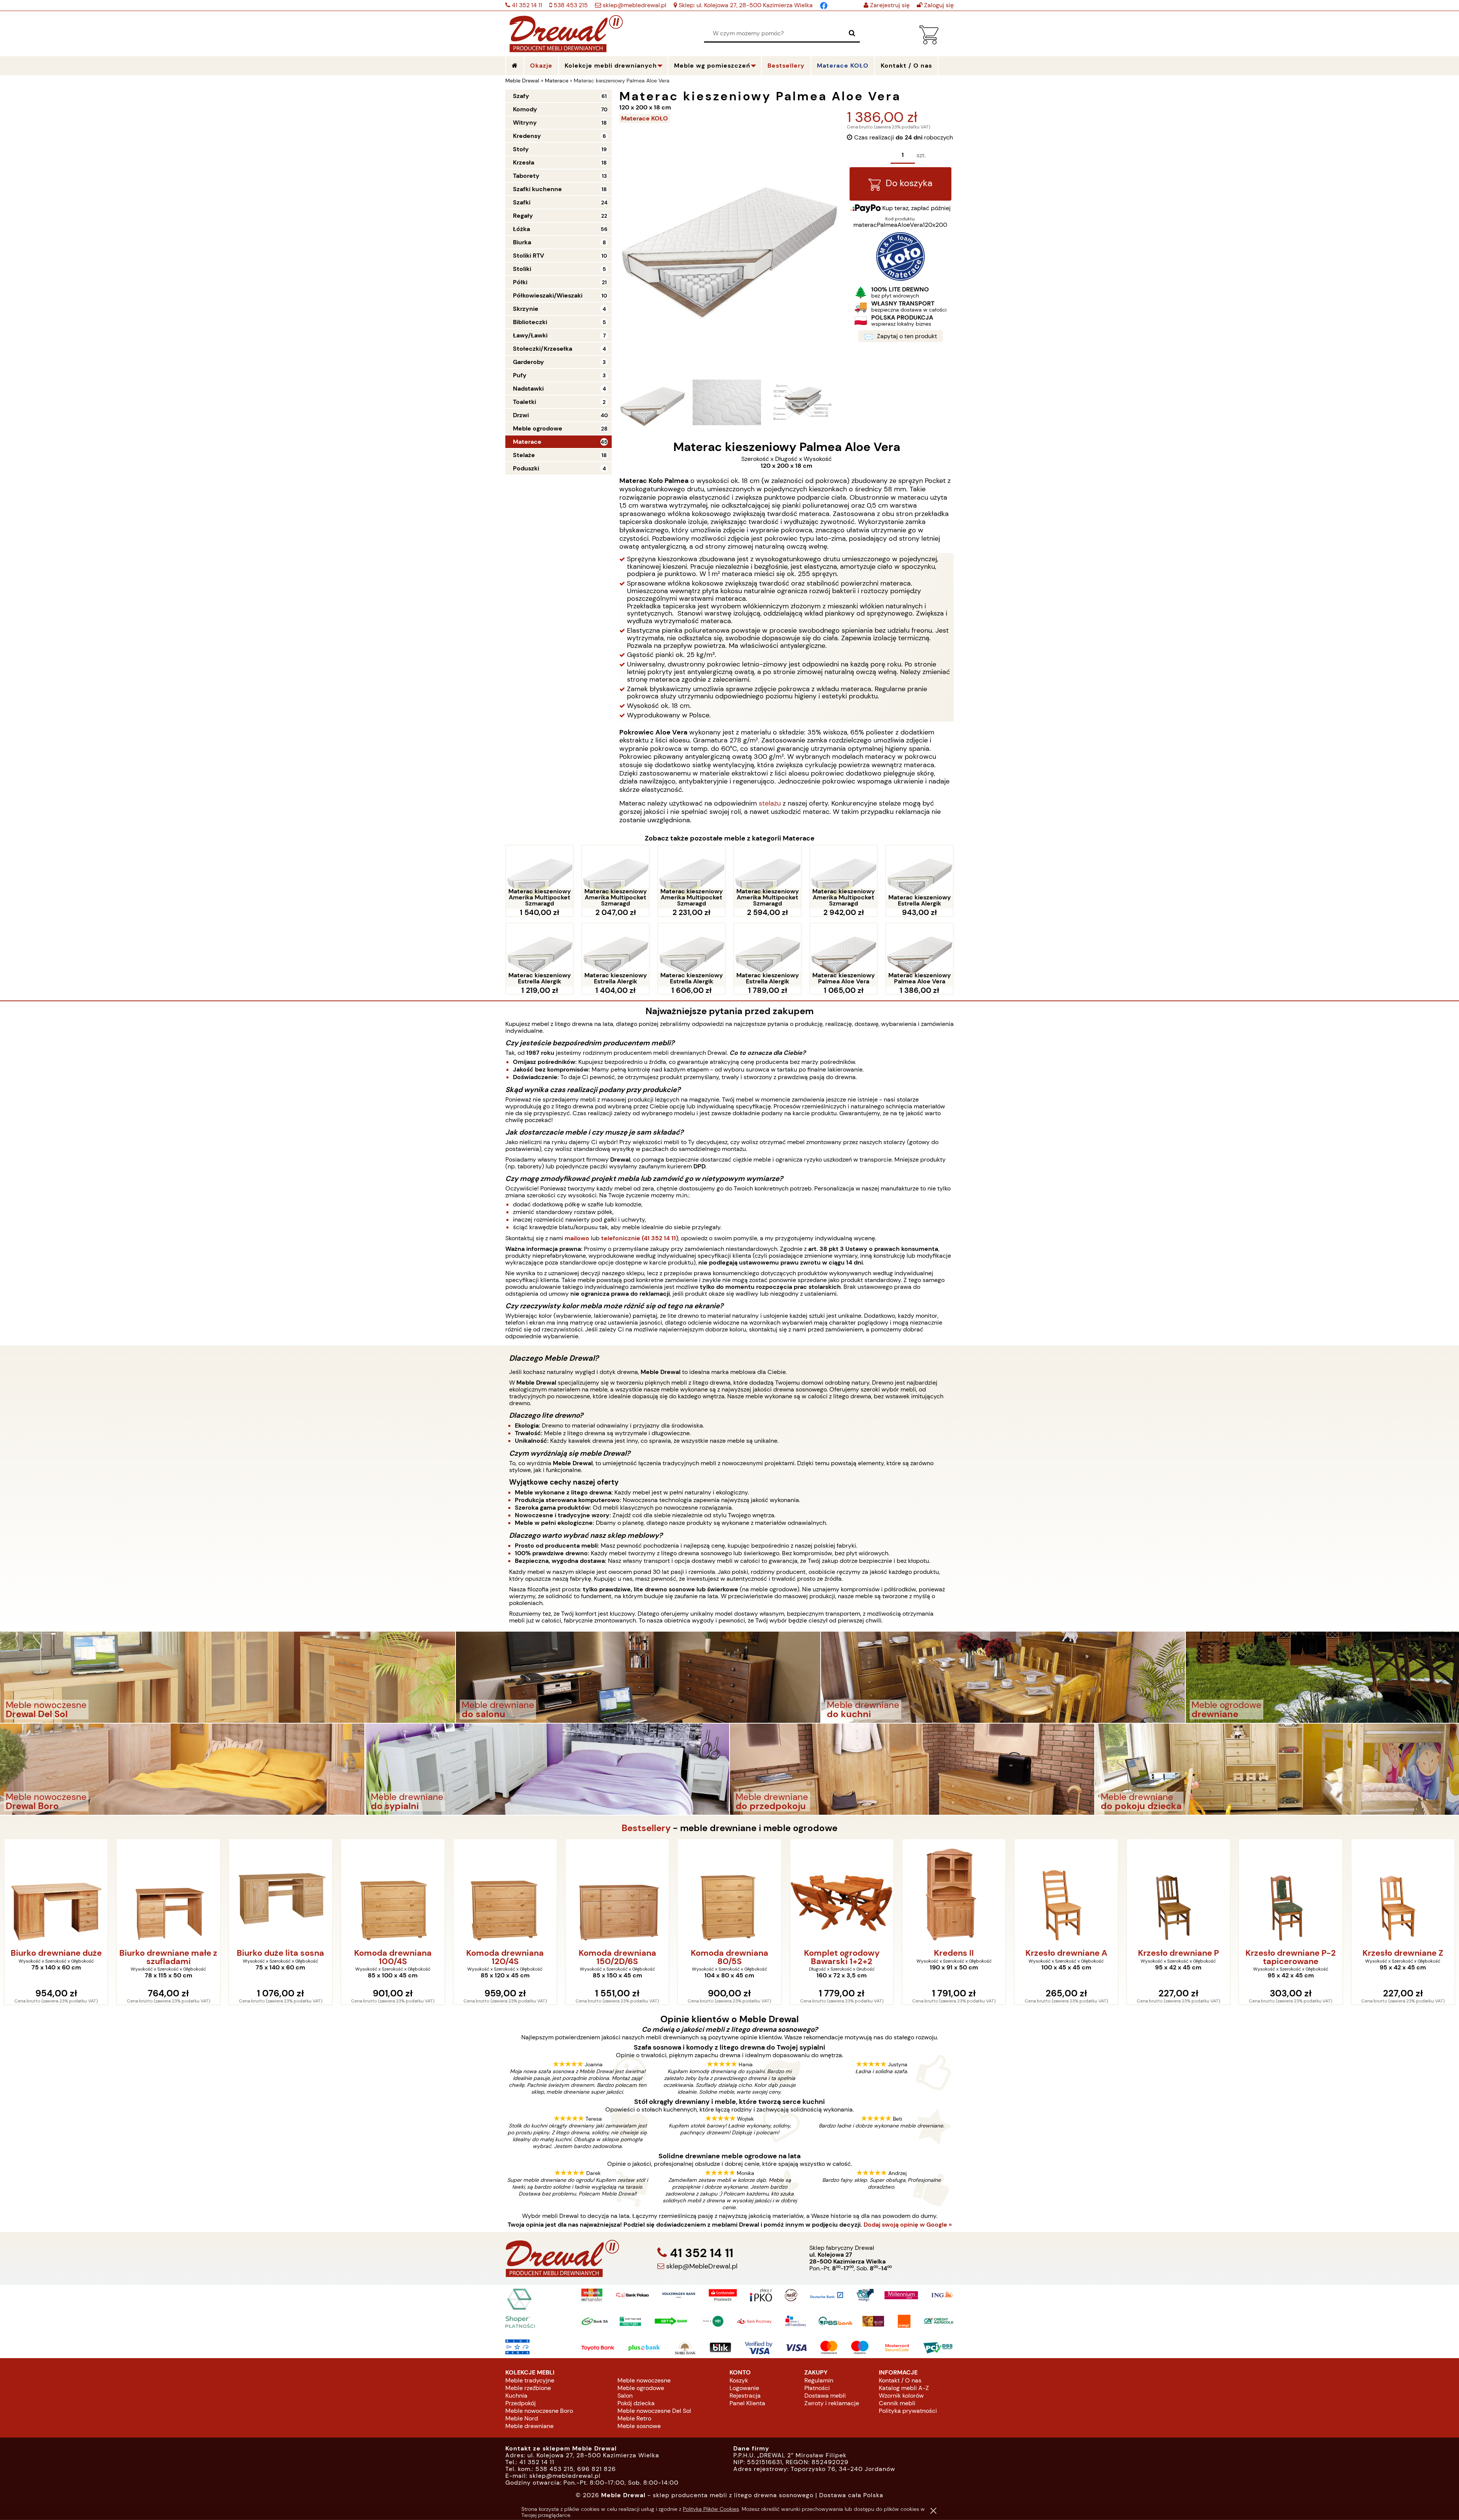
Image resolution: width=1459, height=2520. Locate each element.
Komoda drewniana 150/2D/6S (393, 1957)
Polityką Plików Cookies (711, 2509)
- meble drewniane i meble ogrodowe (729, 1828)
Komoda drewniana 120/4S (280, 1957)
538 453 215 (570, 5)
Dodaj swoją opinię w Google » (908, 2225)
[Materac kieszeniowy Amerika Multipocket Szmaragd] (540, 877)
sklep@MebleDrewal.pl (701, 2266)
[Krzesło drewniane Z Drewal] (1178, 1892)
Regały (523, 216)
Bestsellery (786, 66)
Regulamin (819, 2380)
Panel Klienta (747, 2403)
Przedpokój (521, 2403)
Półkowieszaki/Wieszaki (548, 295)
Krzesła (524, 162)
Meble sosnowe (639, 2426)
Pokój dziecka (636, 2403)
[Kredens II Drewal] (729, 1892)
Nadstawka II (1403, 1953)
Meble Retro (634, 2418)
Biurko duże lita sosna (56, 1953)
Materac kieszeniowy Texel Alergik (1290, 1957)
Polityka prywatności (908, 2411)
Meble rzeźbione (528, 2388)
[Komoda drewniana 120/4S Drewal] (281, 1892)
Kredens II (729, 1953)
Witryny (525, 123)
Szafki (522, 202)
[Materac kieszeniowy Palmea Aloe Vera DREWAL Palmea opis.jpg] (801, 402)
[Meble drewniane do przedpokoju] (912, 1769)
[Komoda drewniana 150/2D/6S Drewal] (393, 1892)
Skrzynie (526, 309)
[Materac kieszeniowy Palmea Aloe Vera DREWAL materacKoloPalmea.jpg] (652, 402)
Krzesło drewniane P (954, 1953)
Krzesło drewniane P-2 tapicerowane (1066, 1957)
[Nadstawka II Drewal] (1403, 1892)
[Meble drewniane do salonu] (638, 1677)
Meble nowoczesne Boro (539, 2411)
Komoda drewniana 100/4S (168, 1957)
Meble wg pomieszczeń (712, 66)
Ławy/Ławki (530, 335)
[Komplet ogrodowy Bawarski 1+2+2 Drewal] (617, 1892)
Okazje (541, 66)
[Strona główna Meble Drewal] (515, 66)
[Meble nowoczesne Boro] (182, 1769)
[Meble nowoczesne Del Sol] (228, 1677)
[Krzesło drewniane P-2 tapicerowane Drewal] (1066, 1892)
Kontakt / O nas (900, 2380)
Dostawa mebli (825, 2396)
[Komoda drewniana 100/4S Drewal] (168, 1892)
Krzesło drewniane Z (1178, 1953)
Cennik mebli (897, 2403)
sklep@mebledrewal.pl (634, 5)
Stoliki (522, 269)
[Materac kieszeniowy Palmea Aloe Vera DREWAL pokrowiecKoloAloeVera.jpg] (727, 402)
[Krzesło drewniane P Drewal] (954, 1892)
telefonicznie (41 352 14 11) (640, 1238)
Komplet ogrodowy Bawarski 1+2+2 (617, 1957)
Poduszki (526, 468)
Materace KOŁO (843, 66)
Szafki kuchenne (537, 189)
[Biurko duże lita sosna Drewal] (56, 1892)
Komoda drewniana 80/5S (505, 1957)
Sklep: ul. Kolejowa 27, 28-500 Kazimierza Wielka (745, 5)
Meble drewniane (529, 2426)
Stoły (521, 149)
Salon (625, 2396)
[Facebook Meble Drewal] (824, 5)
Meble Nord (522, 2418)
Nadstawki (528, 389)
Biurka (522, 242)
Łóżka (521, 229)
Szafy (521, 96)
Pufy (520, 375)
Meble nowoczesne (644, 2380)
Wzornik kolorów (901, 2396)
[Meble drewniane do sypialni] (547, 1769)
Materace (527, 442)
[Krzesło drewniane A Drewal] (842, 1892)
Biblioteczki (530, 322)
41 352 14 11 (526, 5)
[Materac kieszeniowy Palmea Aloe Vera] (843, 955)
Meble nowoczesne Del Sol (654, 2411)
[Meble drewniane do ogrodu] (1322, 1677)
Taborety (526, 176)
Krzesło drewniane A (842, 1953)
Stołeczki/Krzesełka (543, 349)
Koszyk (739, 2380)
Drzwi (521, 415)
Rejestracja (745, 2396)
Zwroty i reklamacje (832, 2403)
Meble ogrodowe (538, 428)
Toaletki (525, 402)
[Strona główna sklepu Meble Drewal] (566, 32)
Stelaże (524, 455)
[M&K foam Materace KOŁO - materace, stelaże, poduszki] (900, 279)
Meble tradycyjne (530, 2380)
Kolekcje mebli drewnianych (611, 66)
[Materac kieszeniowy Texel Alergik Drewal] (1290, 1892)
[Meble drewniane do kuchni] (1003, 1677)
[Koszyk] (929, 42)
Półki (520, 282)
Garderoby (529, 362)
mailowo (577, 1238)
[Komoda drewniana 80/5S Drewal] (505, 1892)
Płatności (817, 2388)
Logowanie (744, 2388)
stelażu (770, 803)
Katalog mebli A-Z (904, 2388)
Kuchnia (516, 2396)
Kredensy (527, 136)
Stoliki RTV (529, 256)
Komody (525, 109)
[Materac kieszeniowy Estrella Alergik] (919, 877)
